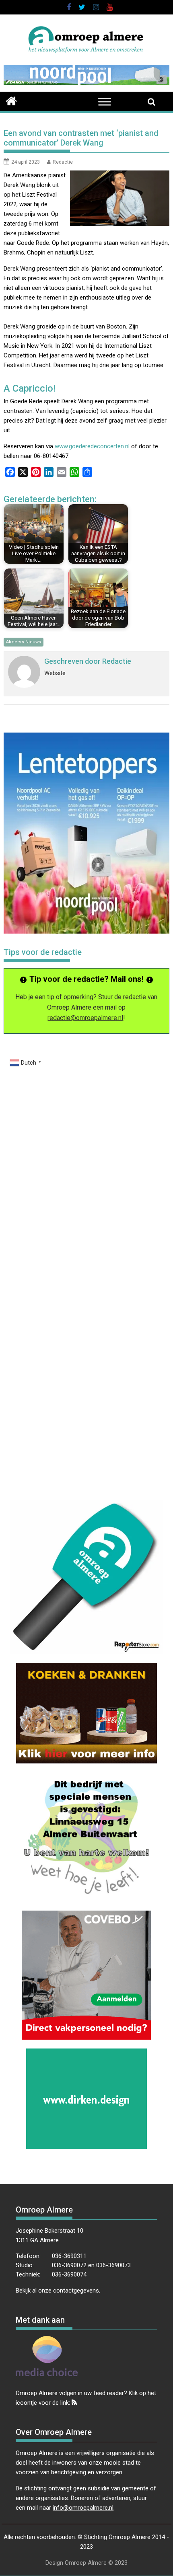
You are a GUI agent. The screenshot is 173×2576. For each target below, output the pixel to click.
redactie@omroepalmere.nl (85, 1018)
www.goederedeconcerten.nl (92, 446)
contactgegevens (76, 2291)
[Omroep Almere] (11, 100)
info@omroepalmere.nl (83, 2508)
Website (55, 673)
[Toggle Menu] (105, 102)
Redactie (63, 162)
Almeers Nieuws (24, 642)
